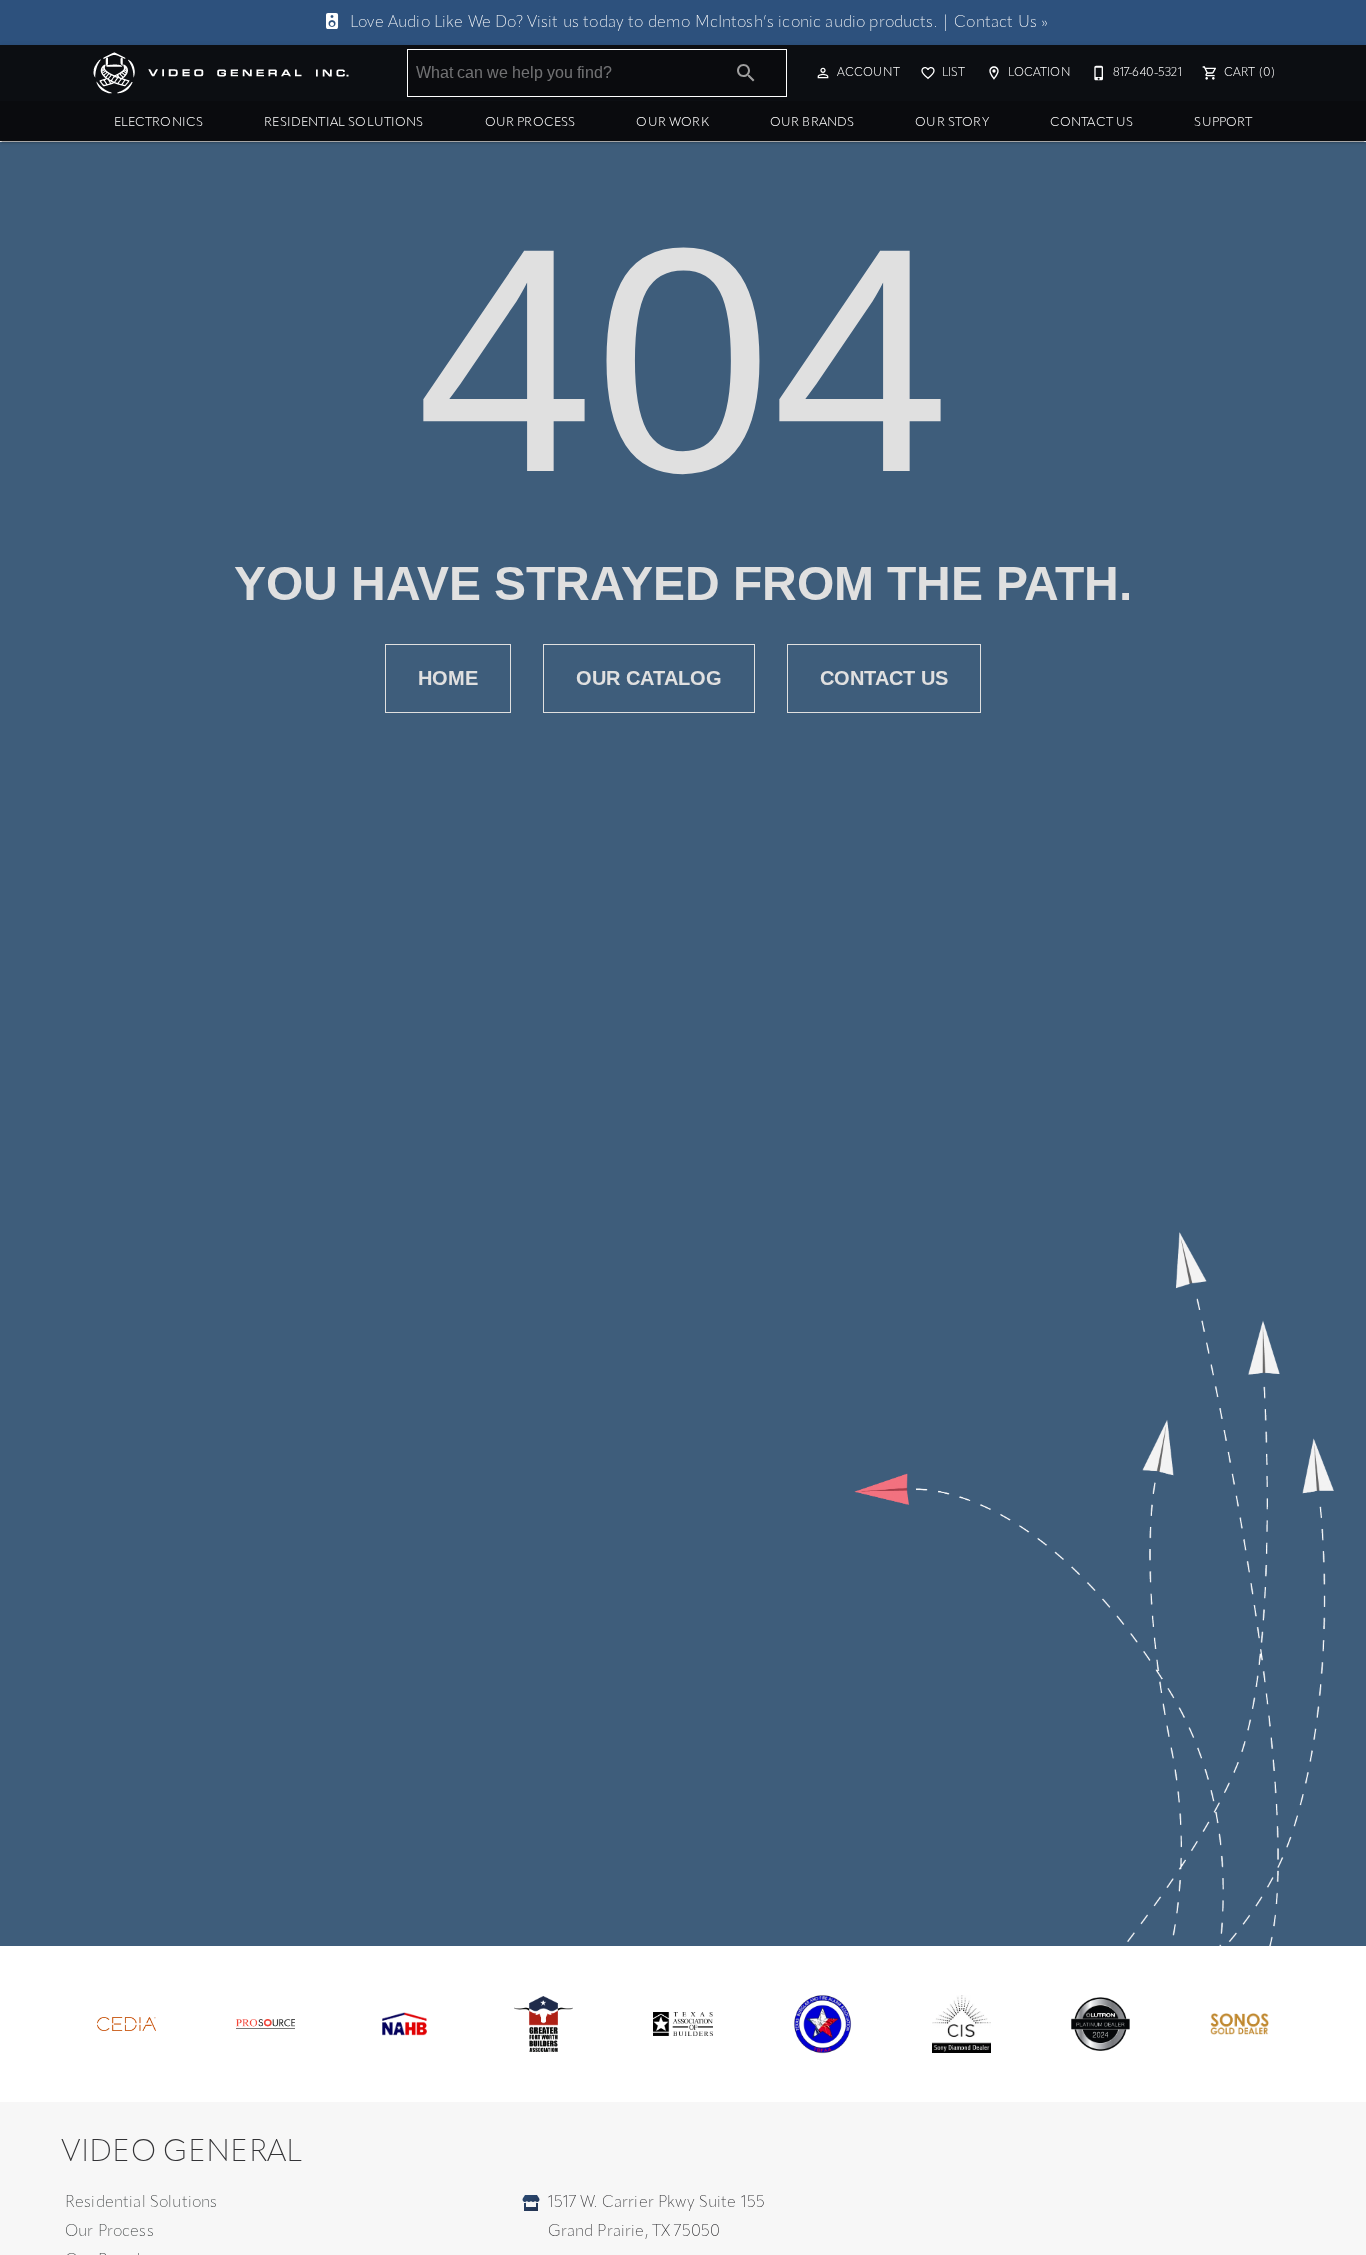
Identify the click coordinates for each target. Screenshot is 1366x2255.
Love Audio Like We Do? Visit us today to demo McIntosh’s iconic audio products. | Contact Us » (697, 23)
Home (448, 678)
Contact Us (1092, 122)
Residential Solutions (343, 122)
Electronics (159, 122)
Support (1223, 122)
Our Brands (812, 122)
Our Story (951, 122)
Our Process (530, 122)
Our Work (672, 122)
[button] (823, 73)
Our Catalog (649, 678)
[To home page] (221, 73)
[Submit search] (746, 73)
